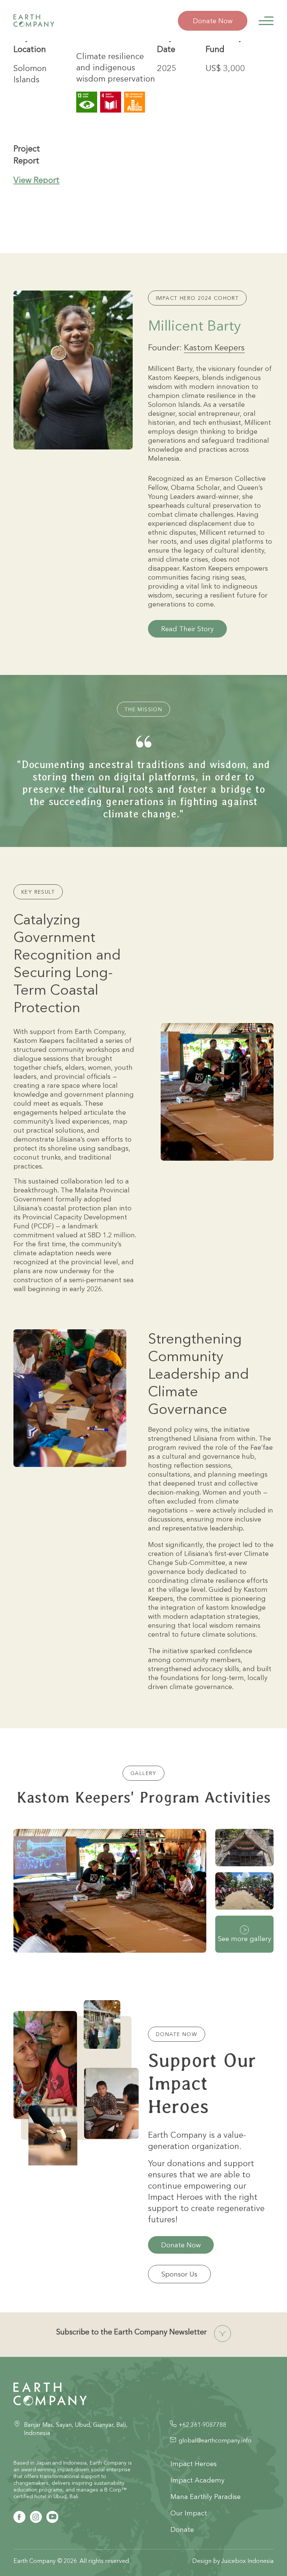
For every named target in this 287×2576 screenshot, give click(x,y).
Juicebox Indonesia (247, 2561)
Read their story (187, 629)
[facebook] (19, 2517)
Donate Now (213, 21)
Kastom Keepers (214, 347)
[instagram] (36, 2517)
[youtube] (52, 2517)
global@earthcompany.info (215, 2440)
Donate (182, 2529)
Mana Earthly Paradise (206, 2497)
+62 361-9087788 (202, 2425)
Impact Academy (197, 2480)
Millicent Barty (195, 326)
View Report (36, 180)
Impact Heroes (194, 2464)
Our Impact (189, 2513)
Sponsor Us (179, 2274)
